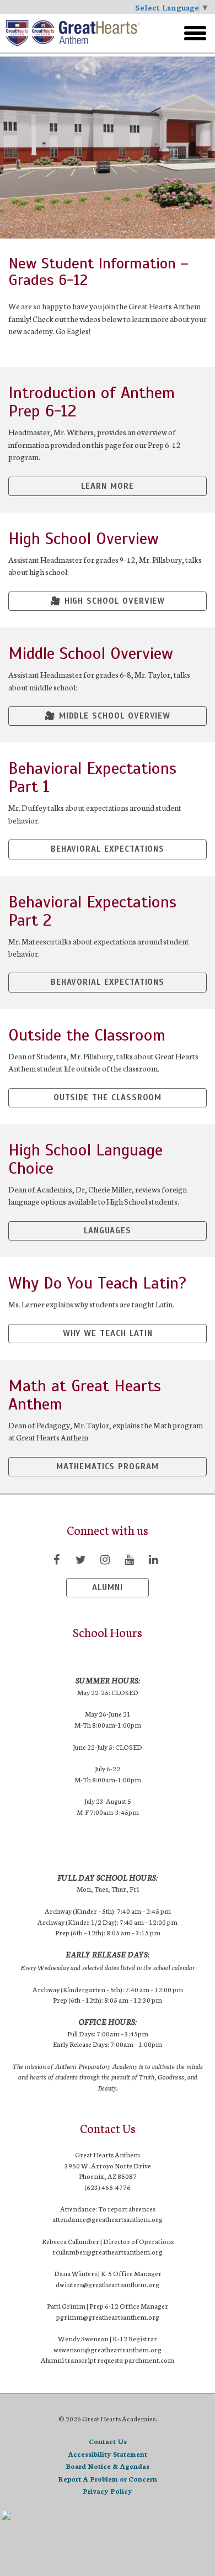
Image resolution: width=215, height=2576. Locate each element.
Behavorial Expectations (108, 982)
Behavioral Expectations (108, 849)
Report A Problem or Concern (108, 2479)
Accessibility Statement (108, 2454)
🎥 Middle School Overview (108, 716)
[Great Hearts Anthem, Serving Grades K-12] (77, 33)
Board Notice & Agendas (108, 2466)
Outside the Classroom (108, 1097)
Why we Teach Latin (108, 1333)
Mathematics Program (108, 1466)
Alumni (108, 1587)
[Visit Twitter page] (80, 1559)
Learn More (107, 486)
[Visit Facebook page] (56, 1559)
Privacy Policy (108, 2491)
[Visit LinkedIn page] (153, 1559)
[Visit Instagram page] (105, 1559)
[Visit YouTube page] (129, 1559)
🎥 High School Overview (108, 601)
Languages (108, 1231)
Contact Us (108, 2441)
